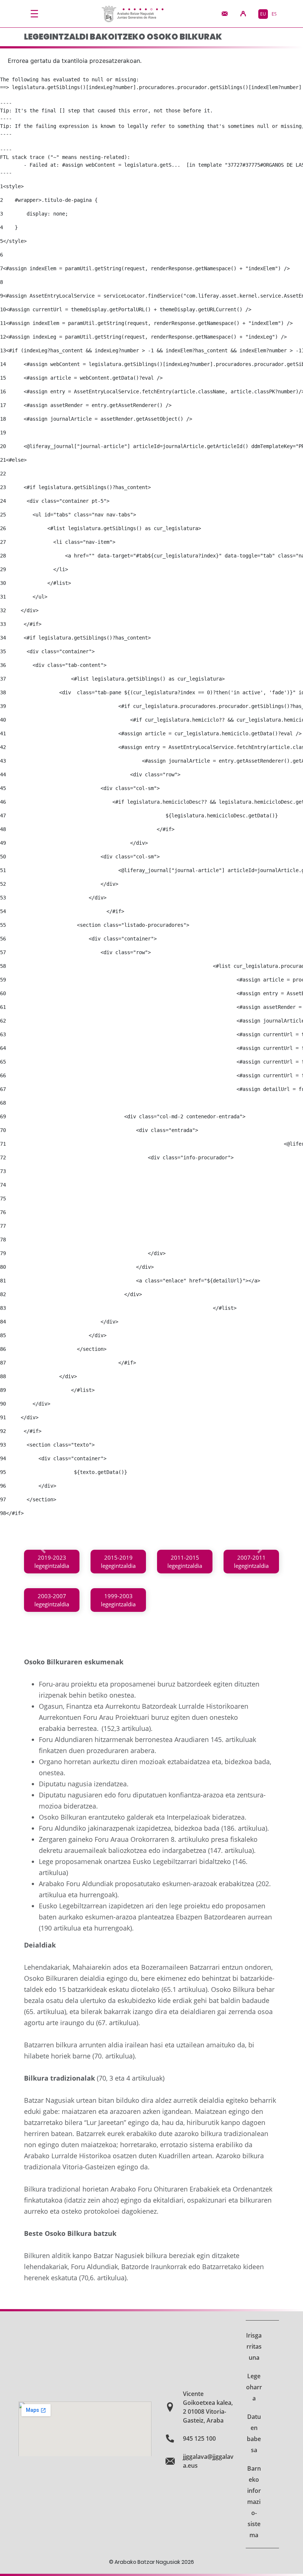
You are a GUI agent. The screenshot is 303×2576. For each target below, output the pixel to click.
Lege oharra (254, 2387)
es (274, 14)
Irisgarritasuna (254, 2346)
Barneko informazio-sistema (254, 2502)
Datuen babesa (254, 2433)
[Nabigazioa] (34, 14)
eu (263, 14)
